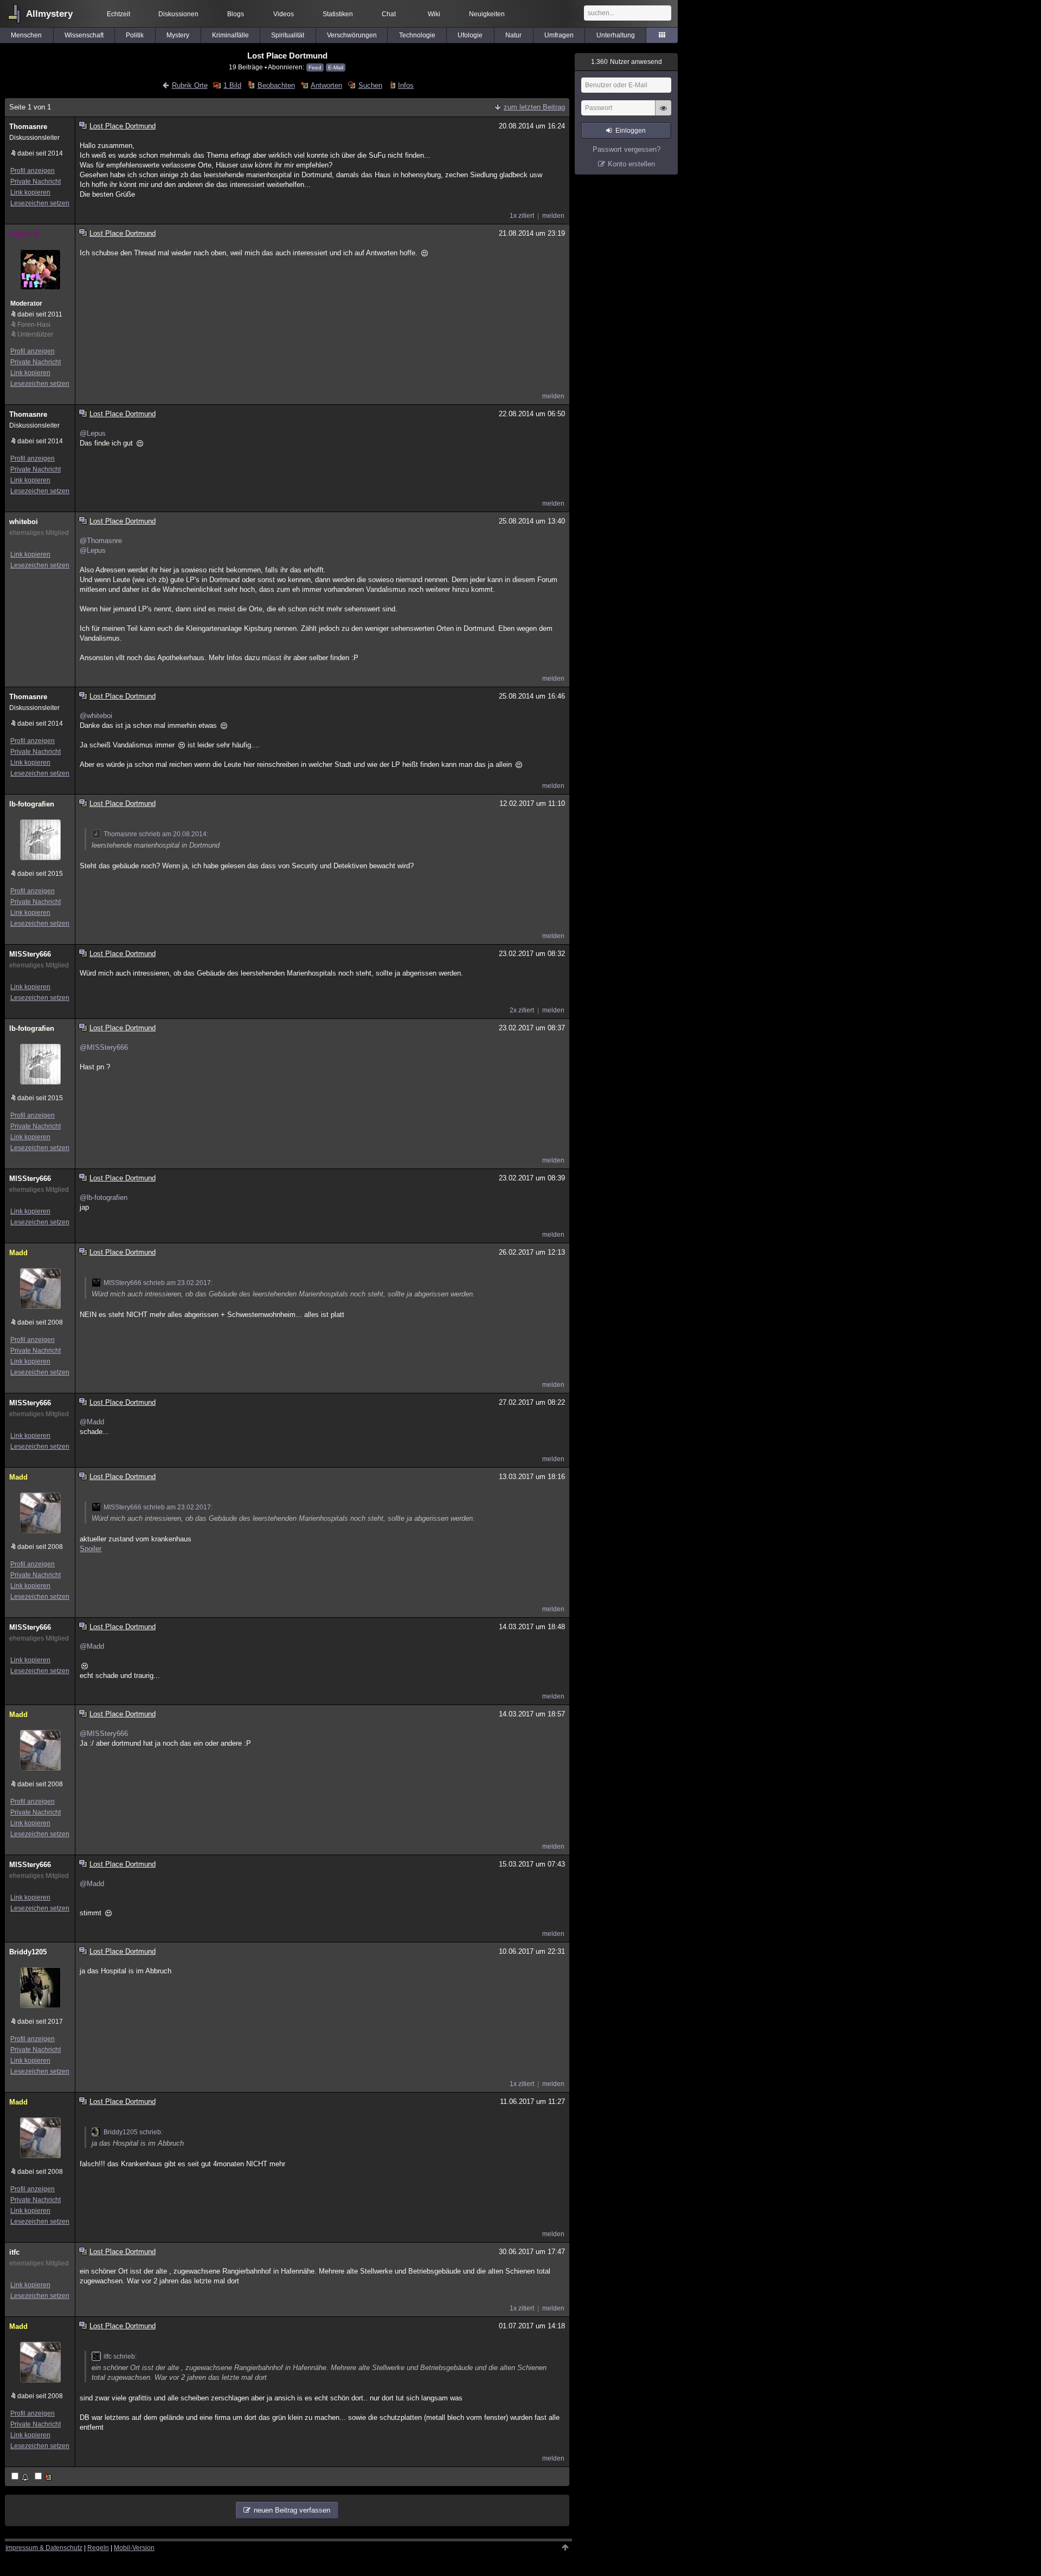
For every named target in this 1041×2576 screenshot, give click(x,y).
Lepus (20, 234)
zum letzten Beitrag (534, 107)
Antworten (326, 85)
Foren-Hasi (34, 325)
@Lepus (93, 433)
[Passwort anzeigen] (663, 114)
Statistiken (338, 14)
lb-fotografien (32, 804)
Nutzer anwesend (626, 62)
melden (553, 216)
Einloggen (631, 131)
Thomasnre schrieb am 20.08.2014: (156, 834)
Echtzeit (118, 14)
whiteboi (24, 522)
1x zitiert (522, 216)
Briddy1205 (28, 1952)
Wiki (434, 14)
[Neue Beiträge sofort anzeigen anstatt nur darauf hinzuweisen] (44, 2477)
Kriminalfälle (230, 35)
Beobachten (276, 85)
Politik (135, 35)
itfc (14, 2252)
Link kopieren (30, 192)
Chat (389, 14)
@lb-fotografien (104, 1197)
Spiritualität (288, 35)
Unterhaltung (616, 35)
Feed (315, 67)
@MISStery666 (104, 1047)
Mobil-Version (134, 2548)
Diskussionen (178, 14)
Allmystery (49, 14)
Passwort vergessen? (626, 149)
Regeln (98, 2548)
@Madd (92, 1422)
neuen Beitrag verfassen (292, 2510)
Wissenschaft (84, 35)
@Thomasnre (101, 541)
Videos (284, 14)
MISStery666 (30, 954)
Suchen (370, 85)
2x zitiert (522, 1010)
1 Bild (232, 85)
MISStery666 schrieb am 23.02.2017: (158, 1283)
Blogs (236, 14)
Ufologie (470, 35)
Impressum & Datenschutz (44, 2548)
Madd (18, 1253)
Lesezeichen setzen (40, 203)
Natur (513, 35)
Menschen (26, 35)
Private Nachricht (36, 182)
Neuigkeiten (487, 14)
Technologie (417, 35)
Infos (406, 85)
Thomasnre (28, 127)
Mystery (178, 35)
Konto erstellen (631, 164)
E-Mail (336, 67)
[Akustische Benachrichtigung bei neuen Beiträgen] (21, 2477)
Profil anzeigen (33, 171)
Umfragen (559, 35)
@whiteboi (96, 716)
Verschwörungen (352, 35)
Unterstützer (35, 334)
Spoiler (91, 1549)
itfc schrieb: (120, 2357)
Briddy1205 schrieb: (133, 2132)
